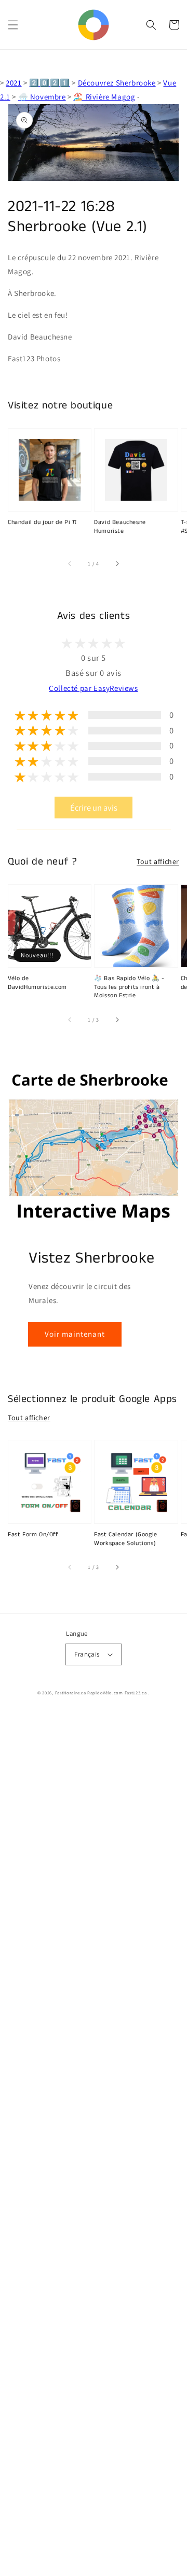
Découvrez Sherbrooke (117, 83)
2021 (14, 83)
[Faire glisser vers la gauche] (70, 563)
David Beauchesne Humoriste (120, 527)
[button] (13, 25)
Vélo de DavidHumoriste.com (37, 983)
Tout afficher (158, 861)
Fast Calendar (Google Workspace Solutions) (126, 1539)
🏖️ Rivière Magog (104, 97)
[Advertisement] (94, 2144)
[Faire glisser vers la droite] (117, 563)
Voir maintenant (75, 1334)
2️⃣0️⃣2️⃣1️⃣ (49, 83)
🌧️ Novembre (42, 97)
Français (87, 1654)
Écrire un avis (94, 808)
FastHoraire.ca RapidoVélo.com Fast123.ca (101, 1693)
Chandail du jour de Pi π (42, 522)
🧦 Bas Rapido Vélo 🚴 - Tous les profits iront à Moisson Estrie (129, 987)
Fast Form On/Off (33, 1535)
